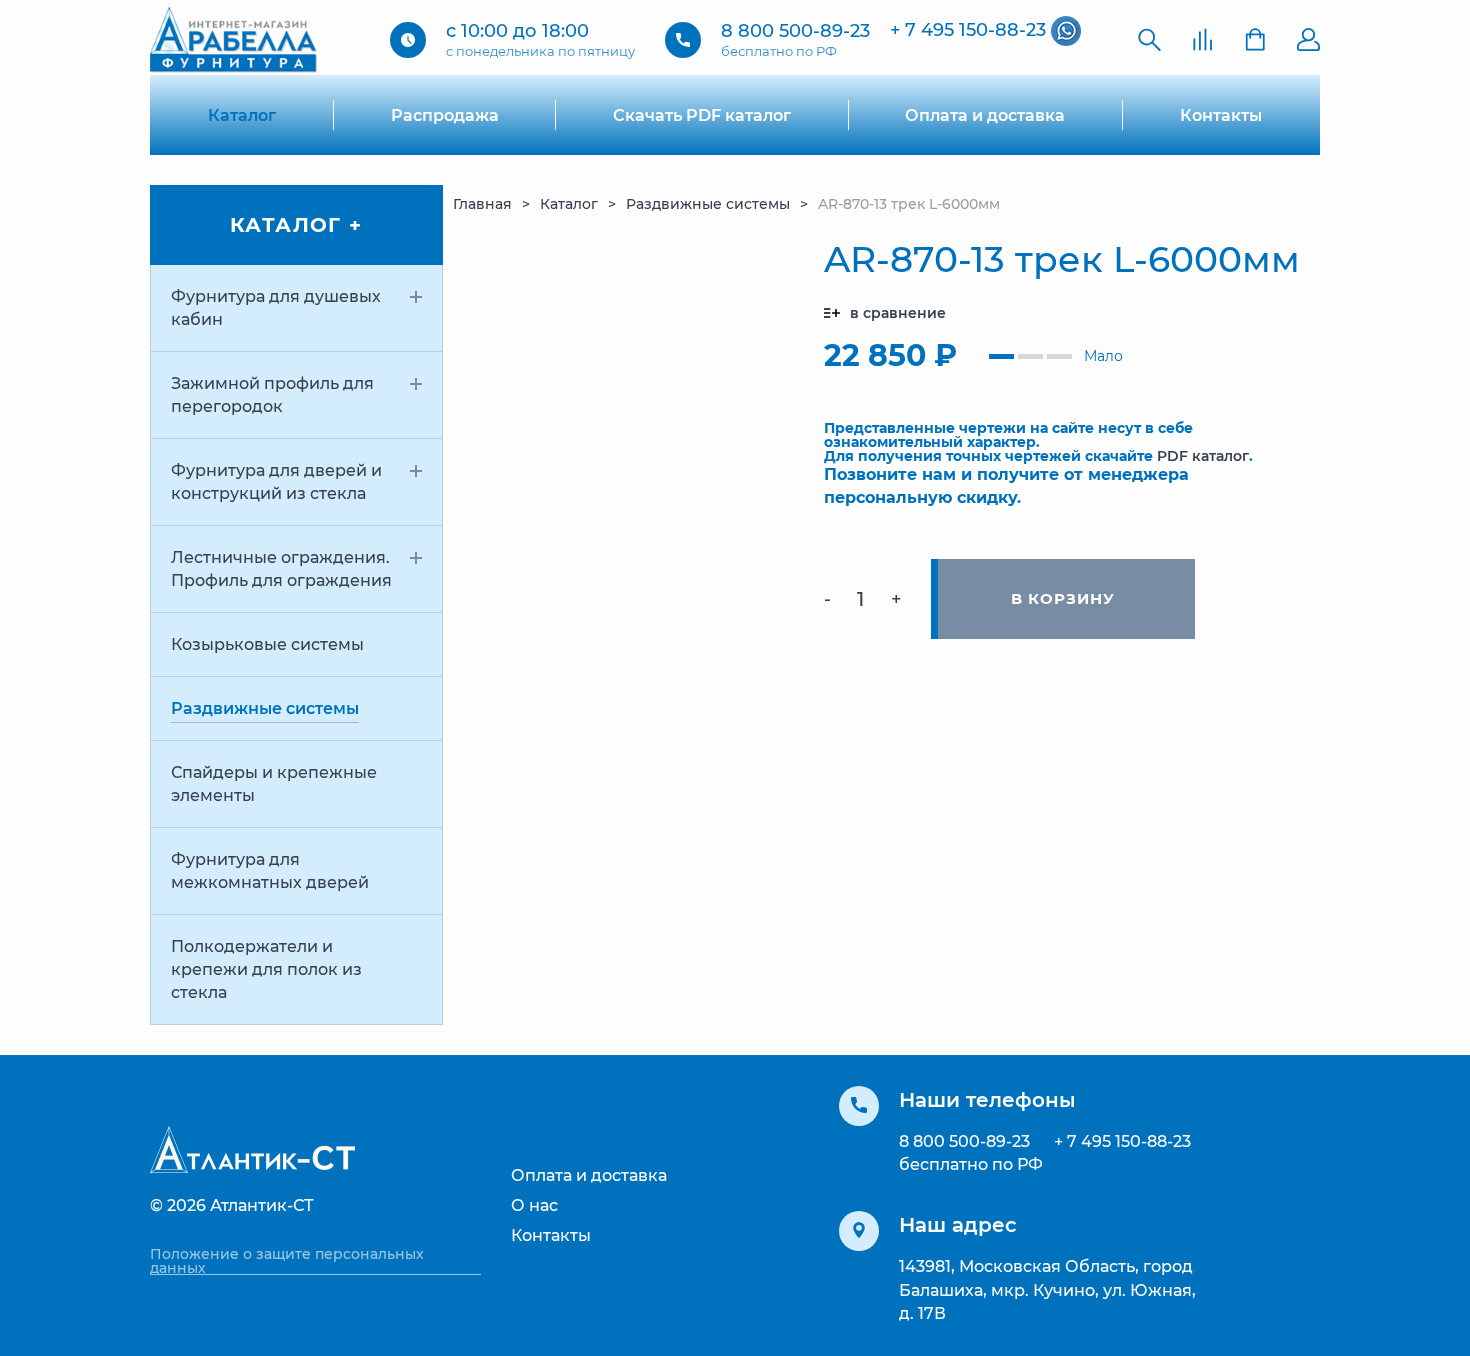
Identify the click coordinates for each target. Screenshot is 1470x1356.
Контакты (1221, 115)
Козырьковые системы (267, 644)
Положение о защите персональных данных (287, 1261)
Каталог (242, 115)
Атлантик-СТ (262, 1205)
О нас (534, 1205)
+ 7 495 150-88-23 (968, 30)
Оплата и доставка (985, 115)
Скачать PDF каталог (702, 115)
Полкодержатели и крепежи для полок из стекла (266, 969)
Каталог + (296, 225)
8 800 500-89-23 (795, 31)
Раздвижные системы (265, 708)
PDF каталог (1203, 456)
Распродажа (445, 115)
